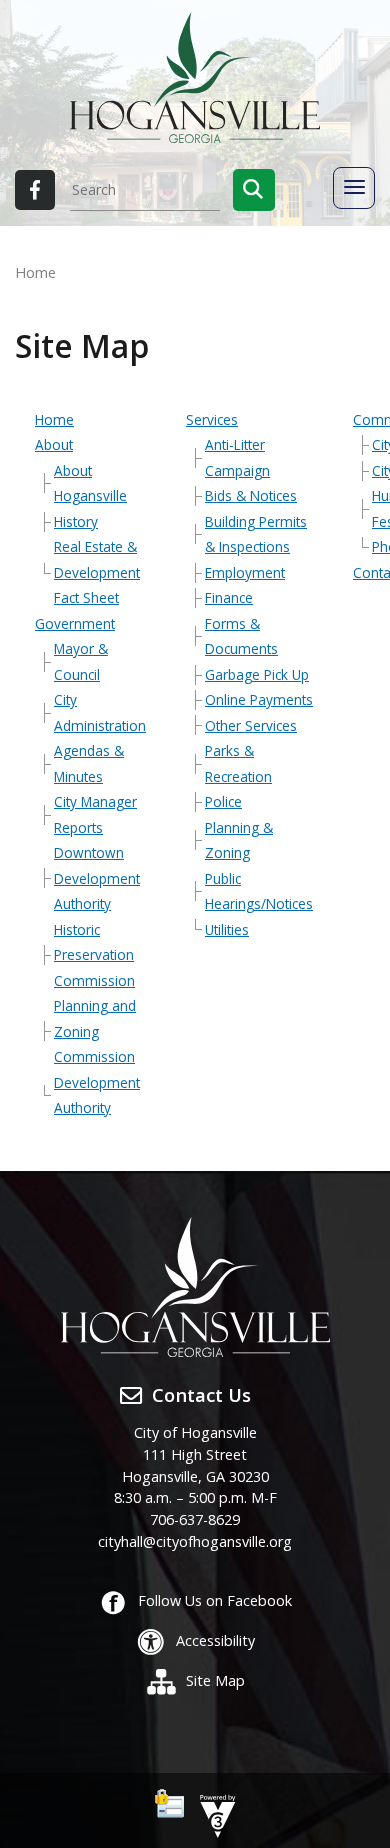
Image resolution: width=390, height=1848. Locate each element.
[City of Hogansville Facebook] (35, 190)
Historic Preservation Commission (94, 955)
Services (212, 419)
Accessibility (215, 1640)
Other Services (251, 725)
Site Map (215, 1680)
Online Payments (259, 699)
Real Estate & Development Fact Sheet (97, 572)
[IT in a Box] (213, 1814)
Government (75, 623)
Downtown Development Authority (97, 878)
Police (223, 801)
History (76, 521)
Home (54, 419)
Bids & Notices (251, 495)
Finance (229, 597)
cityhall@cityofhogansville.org (195, 1541)
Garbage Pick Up (257, 674)
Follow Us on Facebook (215, 1600)
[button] (254, 190)
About (54, 444)
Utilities (227, 929)
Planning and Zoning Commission (95, 1031)
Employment (245, 572)
